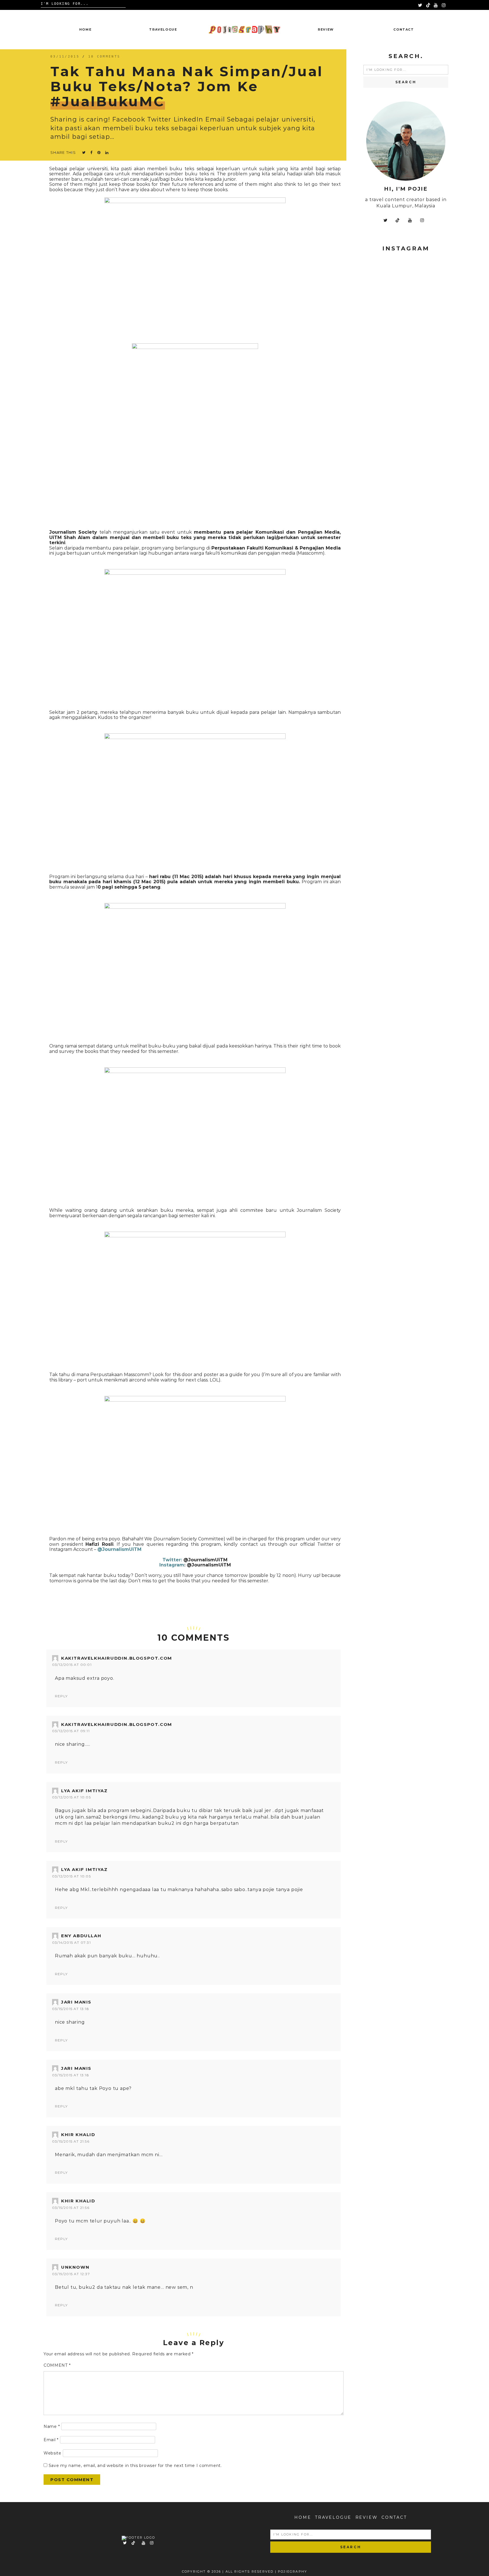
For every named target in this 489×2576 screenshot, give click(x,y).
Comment (57, 2365)
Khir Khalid (78, 2135)
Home (85, 29)
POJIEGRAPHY (292, 2571)
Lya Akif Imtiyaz (84, 1791)
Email (51, 2440)
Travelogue (163, 29)
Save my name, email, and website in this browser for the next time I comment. (135, 2466)
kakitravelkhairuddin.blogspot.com (117, 1658)
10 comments (104, 57)
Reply (61, 1696)
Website (52, 2453)
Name (52, 2426)
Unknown (75, 2267)
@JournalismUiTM (205, 1560)
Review (326, 29)
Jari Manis (76, 2002)
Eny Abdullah (81, 1936)
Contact (404, 29)
